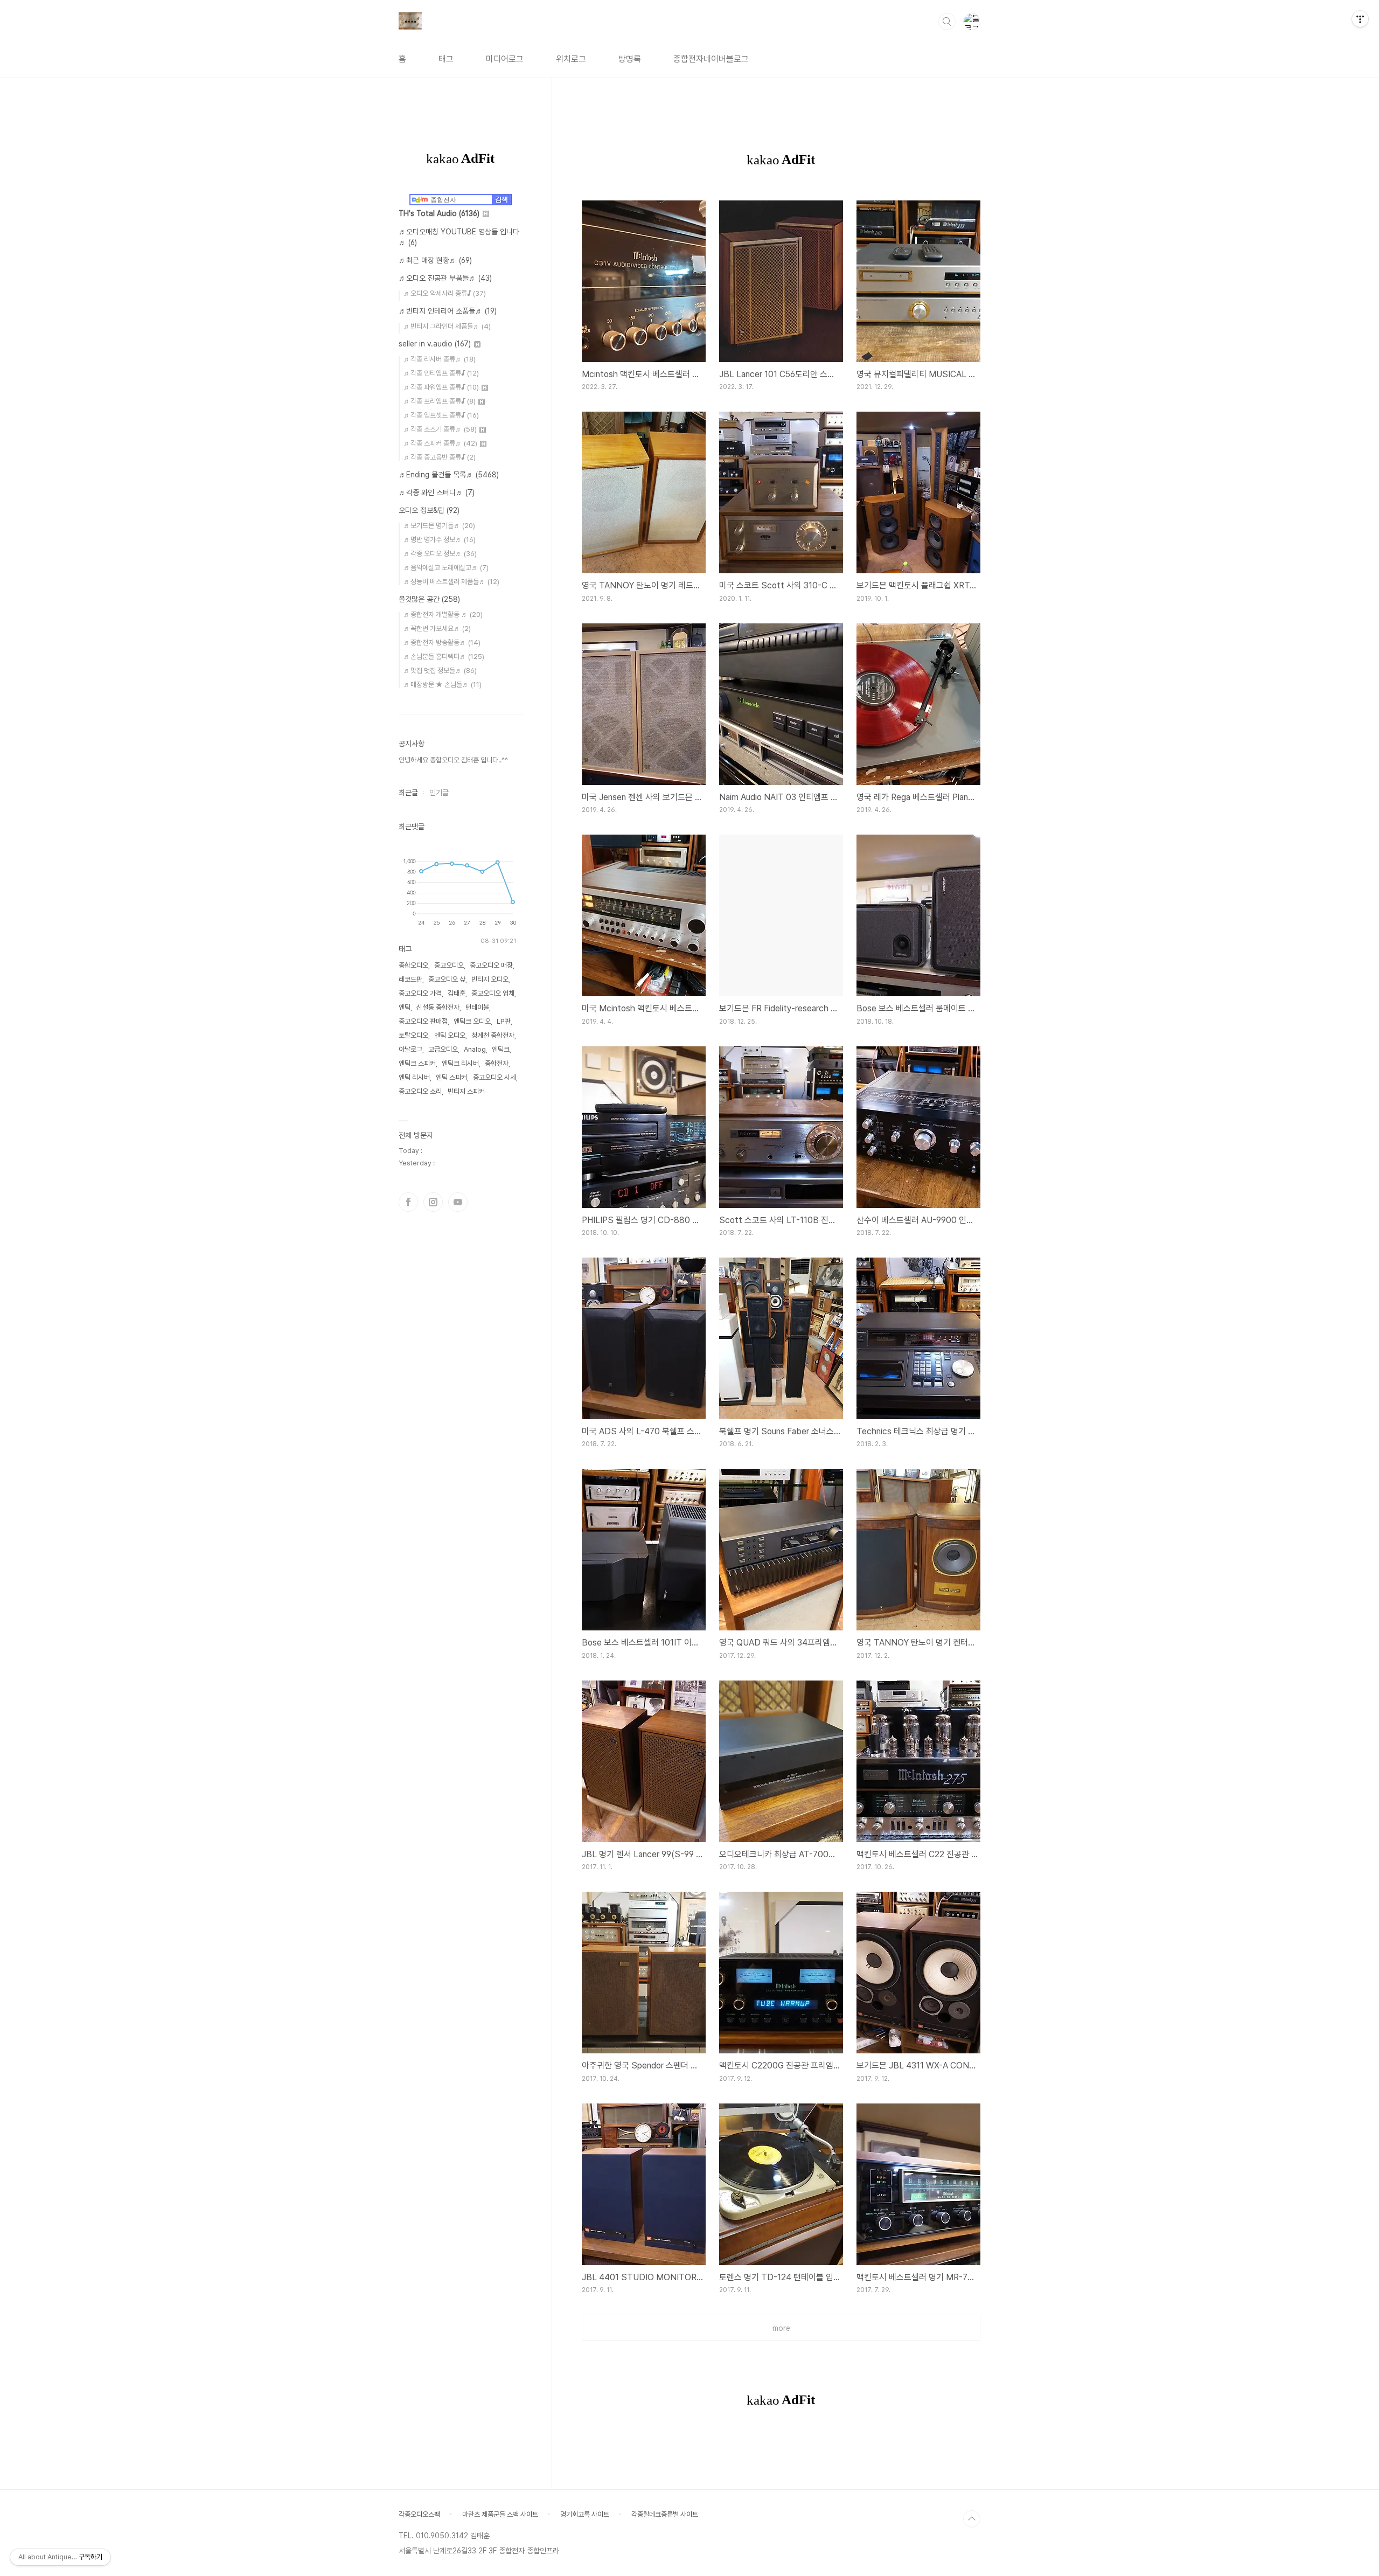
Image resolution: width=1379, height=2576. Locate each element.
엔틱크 (501, 1049)
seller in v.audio (435, 344)
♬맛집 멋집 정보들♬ (440, 671)
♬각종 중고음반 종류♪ (440, 457)
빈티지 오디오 (490, 979)
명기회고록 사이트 (585, 2514)
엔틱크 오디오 (472, 1021)
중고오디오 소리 (420, 1091)
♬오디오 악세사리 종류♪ (445, 293)
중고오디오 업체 (493, 993)
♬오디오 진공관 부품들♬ (445, 278)
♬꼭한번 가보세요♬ (437, 629)
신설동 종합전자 (438, 1007)
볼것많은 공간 (429, 599)
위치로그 (571, 59)
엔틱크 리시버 (460, 1063)
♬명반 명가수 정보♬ (440, 540)
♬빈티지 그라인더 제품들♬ (447, 326)
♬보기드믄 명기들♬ (439, 526)
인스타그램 (433, 1202)
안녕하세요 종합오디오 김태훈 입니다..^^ (453, 760)
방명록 (630, 59)
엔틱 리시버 (414, 1077)
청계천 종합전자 (493, 1035)
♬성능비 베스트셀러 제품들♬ (451, 582)
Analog (475, 1049)
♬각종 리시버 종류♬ (440, 359)
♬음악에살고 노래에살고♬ (446, 568)
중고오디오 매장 (491, 965)
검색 (947, 22)
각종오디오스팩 (419, 2514)
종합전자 (497, 1063)
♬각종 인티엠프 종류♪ (441, 373)
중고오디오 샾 (447, 979)
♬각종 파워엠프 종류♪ (441, 387)
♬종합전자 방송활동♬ (442, 643)
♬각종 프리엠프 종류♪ (440, 401)
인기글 (439, 793)
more (781, 2328)
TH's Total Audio (439, 213)
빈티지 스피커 (466, 1091)
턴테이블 (477, 1007)
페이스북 (408, 1202)
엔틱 (405, 1007)
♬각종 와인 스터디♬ (437, 492)
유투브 (458, 1202)
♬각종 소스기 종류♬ (440, 429)
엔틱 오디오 (450, 1035)
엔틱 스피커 (451, 1077)
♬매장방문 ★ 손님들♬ (443, 685)
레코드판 (410, 979)
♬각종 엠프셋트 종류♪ (441, 415)
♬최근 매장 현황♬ (435, 260)
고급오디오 (443, 1049)
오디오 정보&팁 (429, 510)
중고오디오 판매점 (423, 1021)
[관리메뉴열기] (1360, 19)
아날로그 (410, 1049)
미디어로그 (505, 59)
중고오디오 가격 (420, 993)
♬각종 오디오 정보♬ (440, 554)
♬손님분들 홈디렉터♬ (444, 657)
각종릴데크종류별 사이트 (665, 2514)
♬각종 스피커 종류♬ (440, 443)
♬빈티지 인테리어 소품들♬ (448, 311)
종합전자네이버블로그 (711, 59)
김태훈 (457, 993)
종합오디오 (413, 965)
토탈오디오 (413, 1035)
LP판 (504, 1021)
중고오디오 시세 (495, 1077)
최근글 (408, 793)
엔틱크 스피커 (417, 1063)
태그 (446, 59)
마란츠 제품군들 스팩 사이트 (500, 2514)
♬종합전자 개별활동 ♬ (443, 615)
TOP (972, 2519)
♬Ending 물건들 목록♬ (449, 475)
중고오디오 (449, 965)
